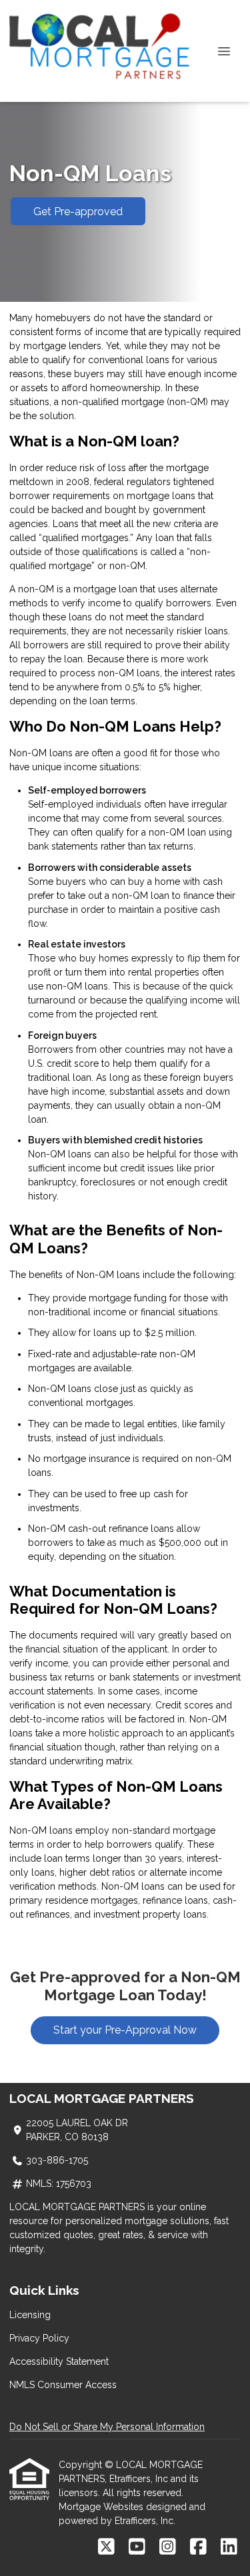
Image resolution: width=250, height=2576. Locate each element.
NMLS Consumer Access (63, 2385)
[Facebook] (198, 2547)
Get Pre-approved (78, 212)
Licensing (30, 2315)
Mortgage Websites (102, 2507)
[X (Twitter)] (106, 2547)
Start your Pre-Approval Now (125, 2030)
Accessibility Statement (59, 2361)
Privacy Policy (39, 2338)
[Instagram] (168, 2547)
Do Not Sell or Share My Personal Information (107, 2427)
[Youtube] (137, 2547)
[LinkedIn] (229, 2547)
